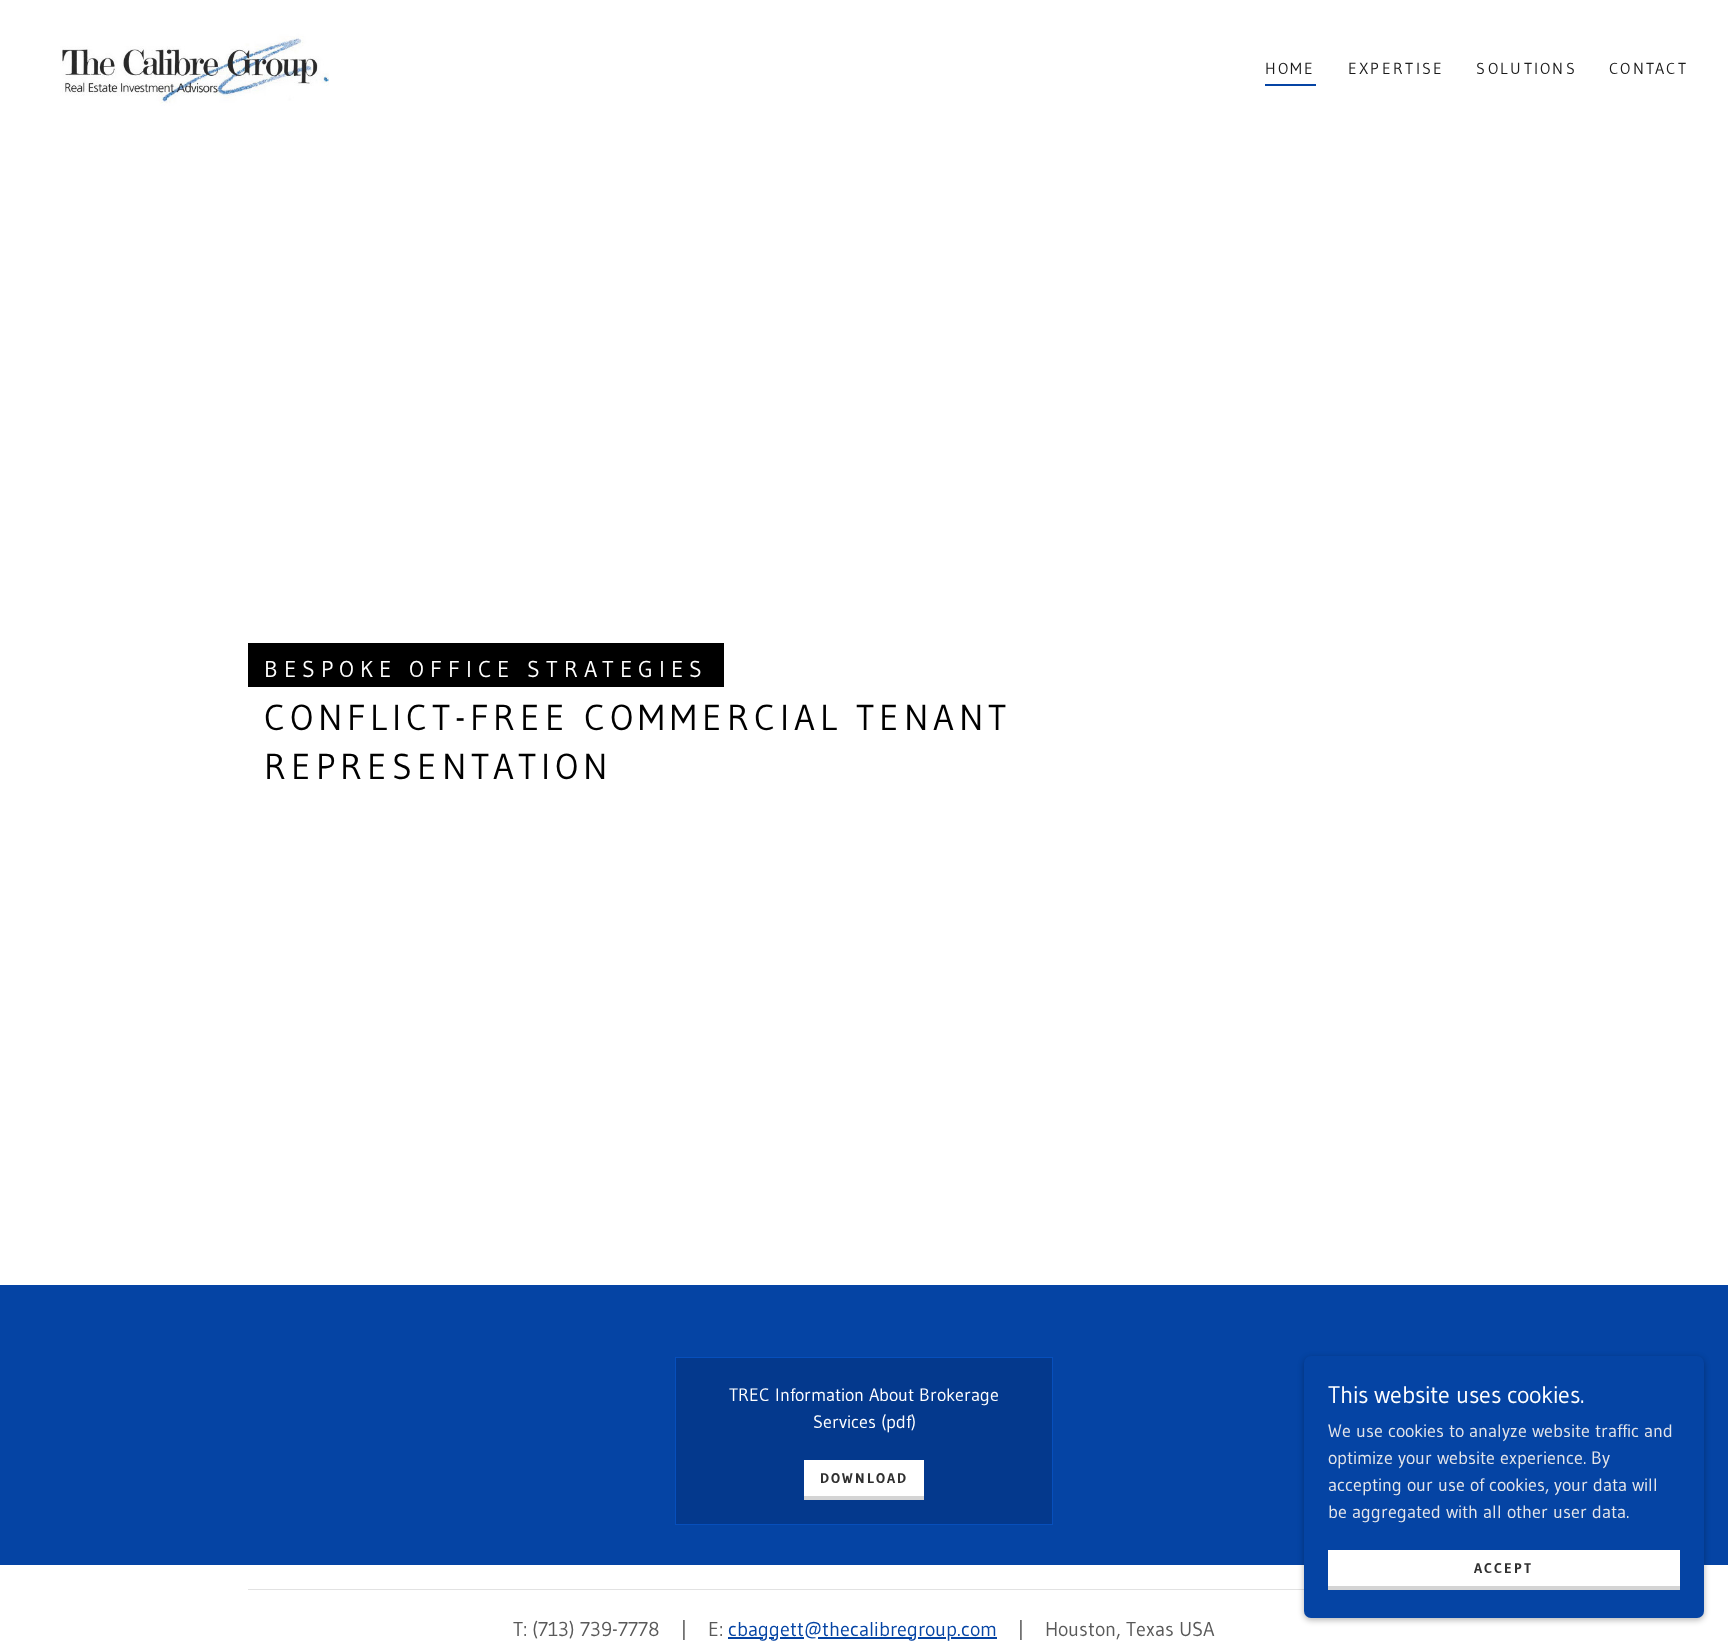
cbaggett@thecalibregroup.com (862, 1629)
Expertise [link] (1396, 68)
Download (864, 1478)
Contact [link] (1648, 68)
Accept (1503, 1568)
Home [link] (1290, 68)
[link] (192, 67)
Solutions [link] (1526, 68)
